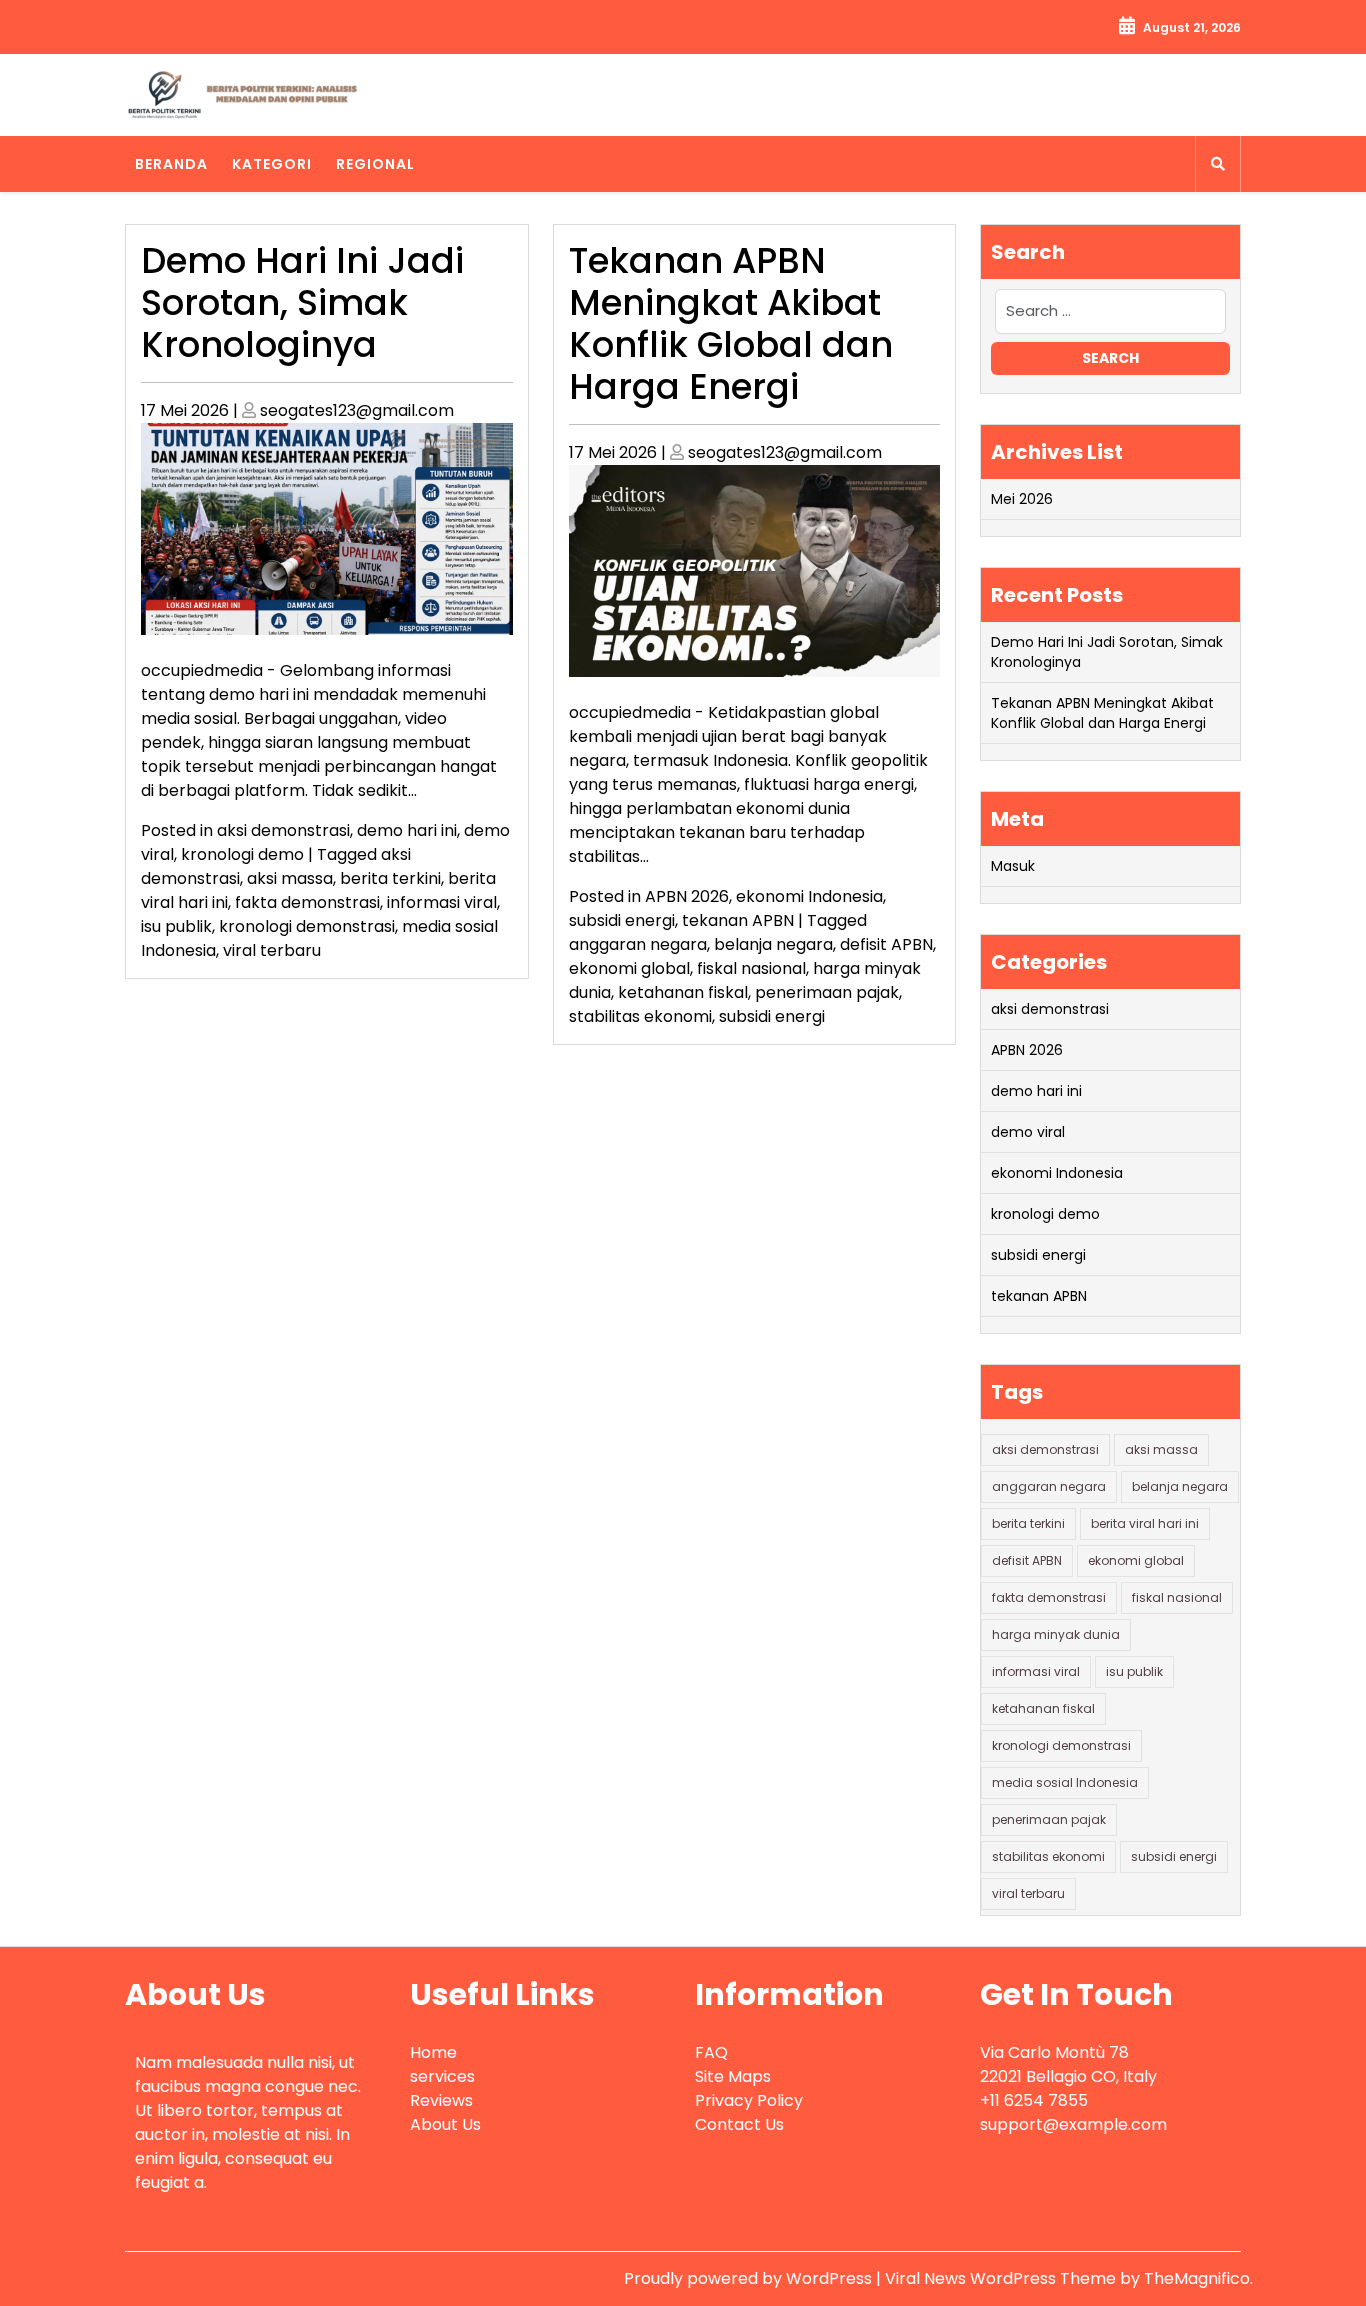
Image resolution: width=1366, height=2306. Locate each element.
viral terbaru (272, 950)
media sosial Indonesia (1065, 1782)
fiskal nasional (751, 968)
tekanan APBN (738, 920)
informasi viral (442, 902)
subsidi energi (622, 920)
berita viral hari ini (1145, 1523)
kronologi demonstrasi (307, 926)
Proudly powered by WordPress (750, 2278)
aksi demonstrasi (283, 830)
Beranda (171, 164)
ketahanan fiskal (683, 992)
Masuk (1013, 866)
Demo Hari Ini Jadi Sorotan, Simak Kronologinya (302, 302)
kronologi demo (242, 854)
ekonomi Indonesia (809, 896)
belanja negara (773, 944)
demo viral (1028, 1132)
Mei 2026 (1022, 499)
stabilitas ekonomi (640, 1016)
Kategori (272, 164)
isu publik (176, 926)
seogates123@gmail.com (357, 410)
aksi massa (290, 878)
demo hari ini (407, 830)
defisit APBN (886, 944)
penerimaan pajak (827, 992)
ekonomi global (629, 968)
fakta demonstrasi (307, 902)
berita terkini (390, 878)
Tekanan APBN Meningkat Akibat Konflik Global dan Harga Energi (731, 323)
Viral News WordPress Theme (1002, 2278)
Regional (375, 164)
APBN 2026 (687, 896)
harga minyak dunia (1056, 1634)
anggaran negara (638, 944)
